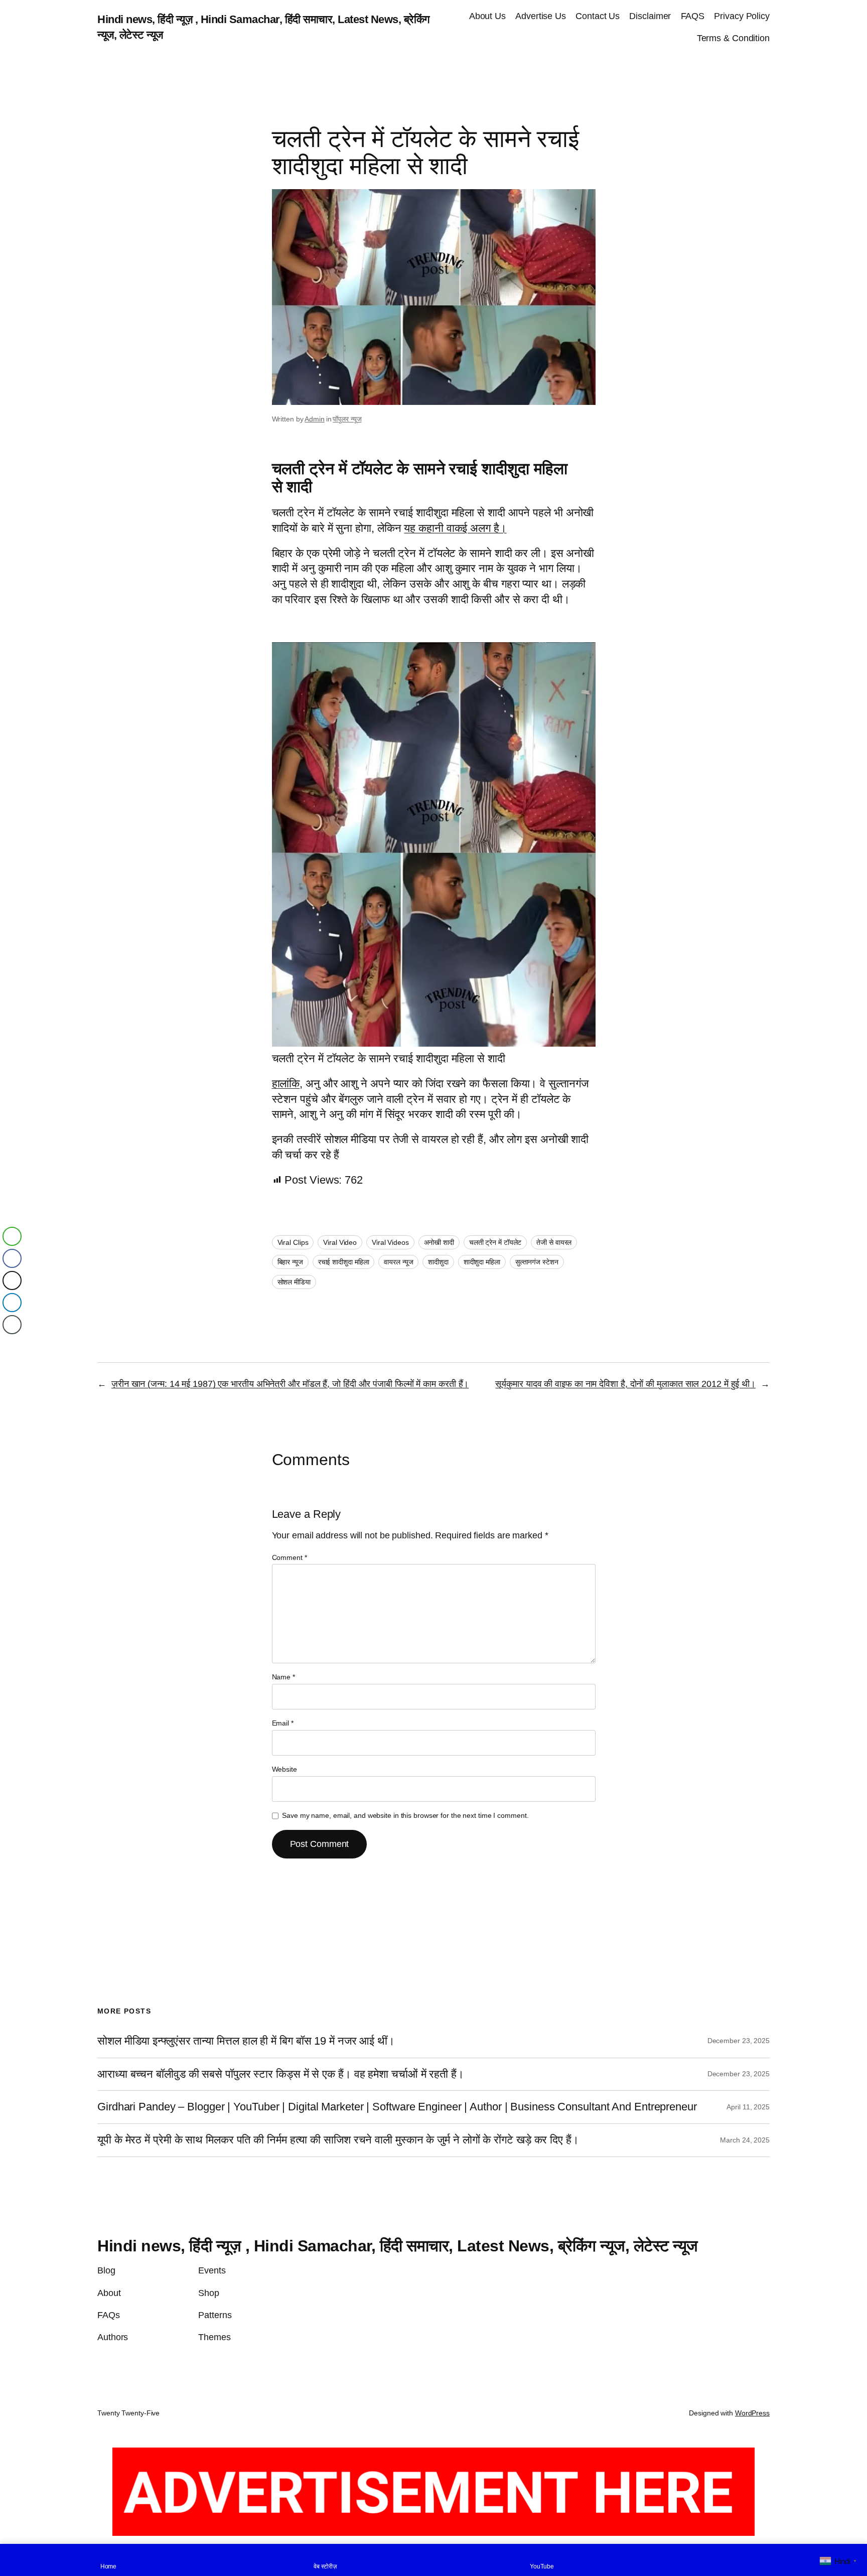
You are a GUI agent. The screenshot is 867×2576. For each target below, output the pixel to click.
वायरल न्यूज (398, 1262)
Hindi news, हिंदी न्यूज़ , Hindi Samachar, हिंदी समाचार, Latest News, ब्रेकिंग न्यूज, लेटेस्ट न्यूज (398, 2246)
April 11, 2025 (748, 2107)
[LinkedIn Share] (12, 1303)
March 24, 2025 (745, 2140)
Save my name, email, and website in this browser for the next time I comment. (405, 1815)
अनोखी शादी (439, 1242)
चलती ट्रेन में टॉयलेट (495, 1242)
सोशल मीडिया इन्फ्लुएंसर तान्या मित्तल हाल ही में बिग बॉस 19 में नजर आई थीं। (246, 2041)
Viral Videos (390, 1242)
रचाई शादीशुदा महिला (344, 1262)
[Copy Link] (12, 1325)
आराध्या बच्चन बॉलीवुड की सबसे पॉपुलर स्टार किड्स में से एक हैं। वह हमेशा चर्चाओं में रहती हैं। (281, 2074)
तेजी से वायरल (554, 1242)
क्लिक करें (812, 17)
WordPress (752, 2413)
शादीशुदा (438, 1262)
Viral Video (340, 1242)
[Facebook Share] (12, 1258)
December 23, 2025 (739, 2041)
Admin (315, 419)
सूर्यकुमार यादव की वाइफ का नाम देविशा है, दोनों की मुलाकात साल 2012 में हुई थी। (625, 1384)
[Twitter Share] (12, 1280)
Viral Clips (293, 1242)
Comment (290, 1557)
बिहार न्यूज (290, 1262)
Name (283, 1677)
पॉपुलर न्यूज (347, 419)
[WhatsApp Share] (12, 1236)
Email (283, 1723)
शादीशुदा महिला (482, 1262)
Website (284, 1769)
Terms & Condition (733, 38)
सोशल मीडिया (294, 1282)
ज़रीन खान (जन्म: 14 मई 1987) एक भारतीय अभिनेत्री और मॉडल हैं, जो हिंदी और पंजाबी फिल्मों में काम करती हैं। (290, 1384)
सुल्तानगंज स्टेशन (537, 1262)
